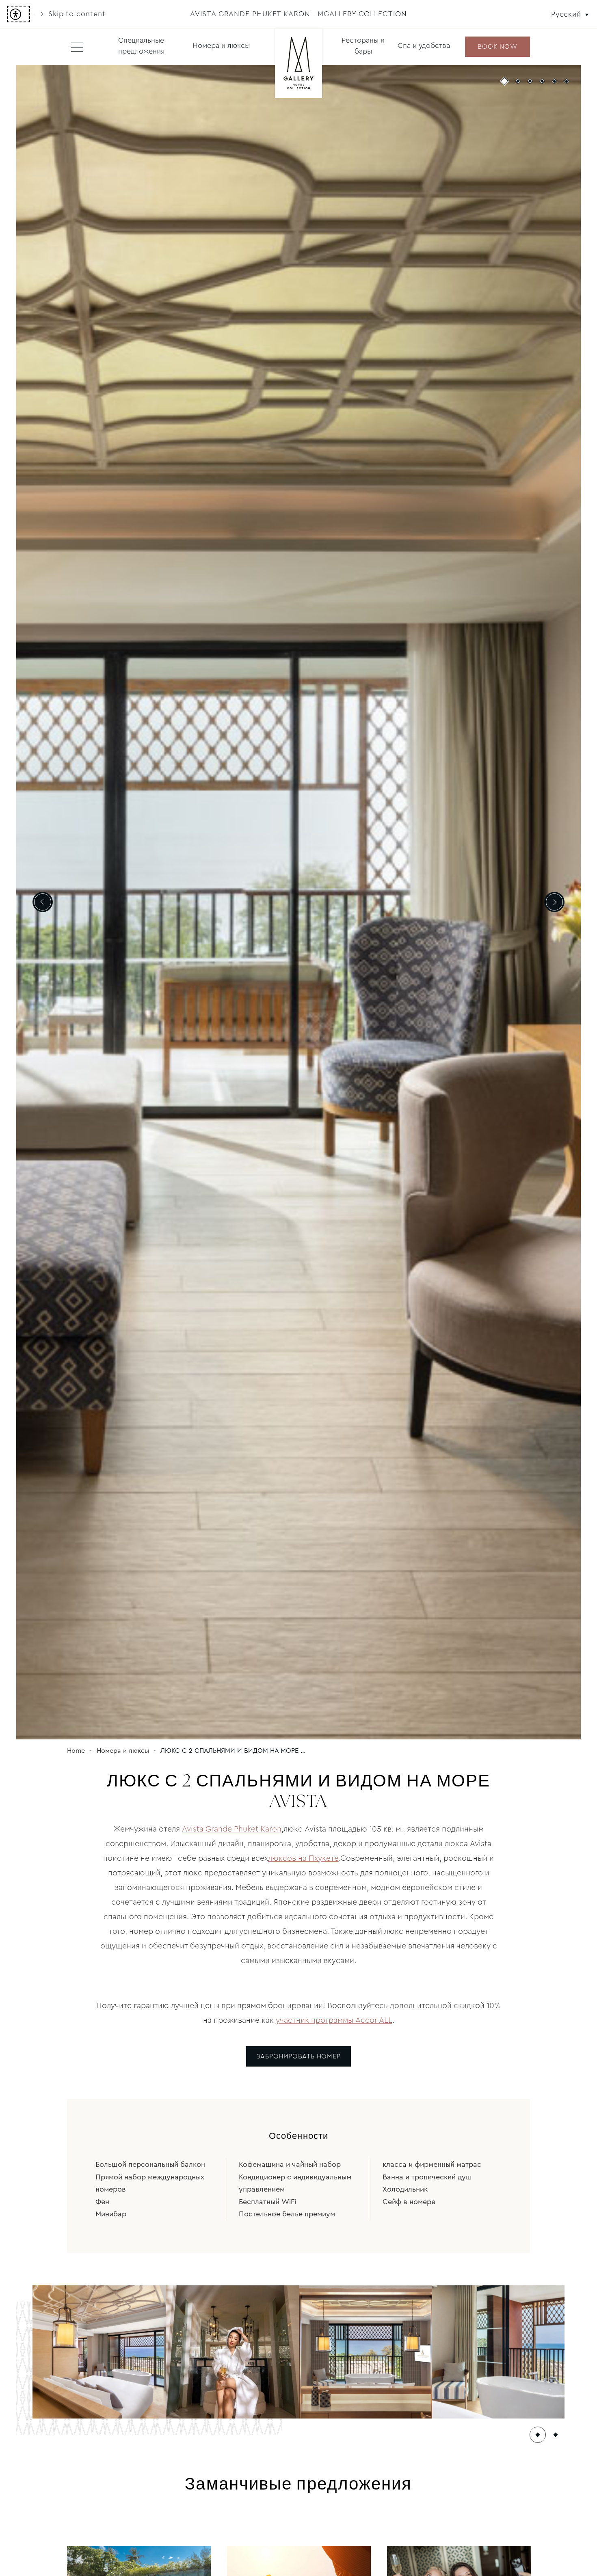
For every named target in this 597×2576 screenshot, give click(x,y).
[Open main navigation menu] (77, 47)
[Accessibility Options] (18, 14)
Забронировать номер (298, 2056)
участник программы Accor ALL (334, 2020)
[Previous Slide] (43, 902)
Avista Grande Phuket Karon (232, 1829)
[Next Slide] (554, 902)
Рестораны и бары (363, 46)
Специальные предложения (141, 46)
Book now (497, 46)
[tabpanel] (298, 902)
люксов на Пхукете (303, 1858)
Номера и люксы (221, 45)
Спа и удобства (424, 45)
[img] (298, 64)
